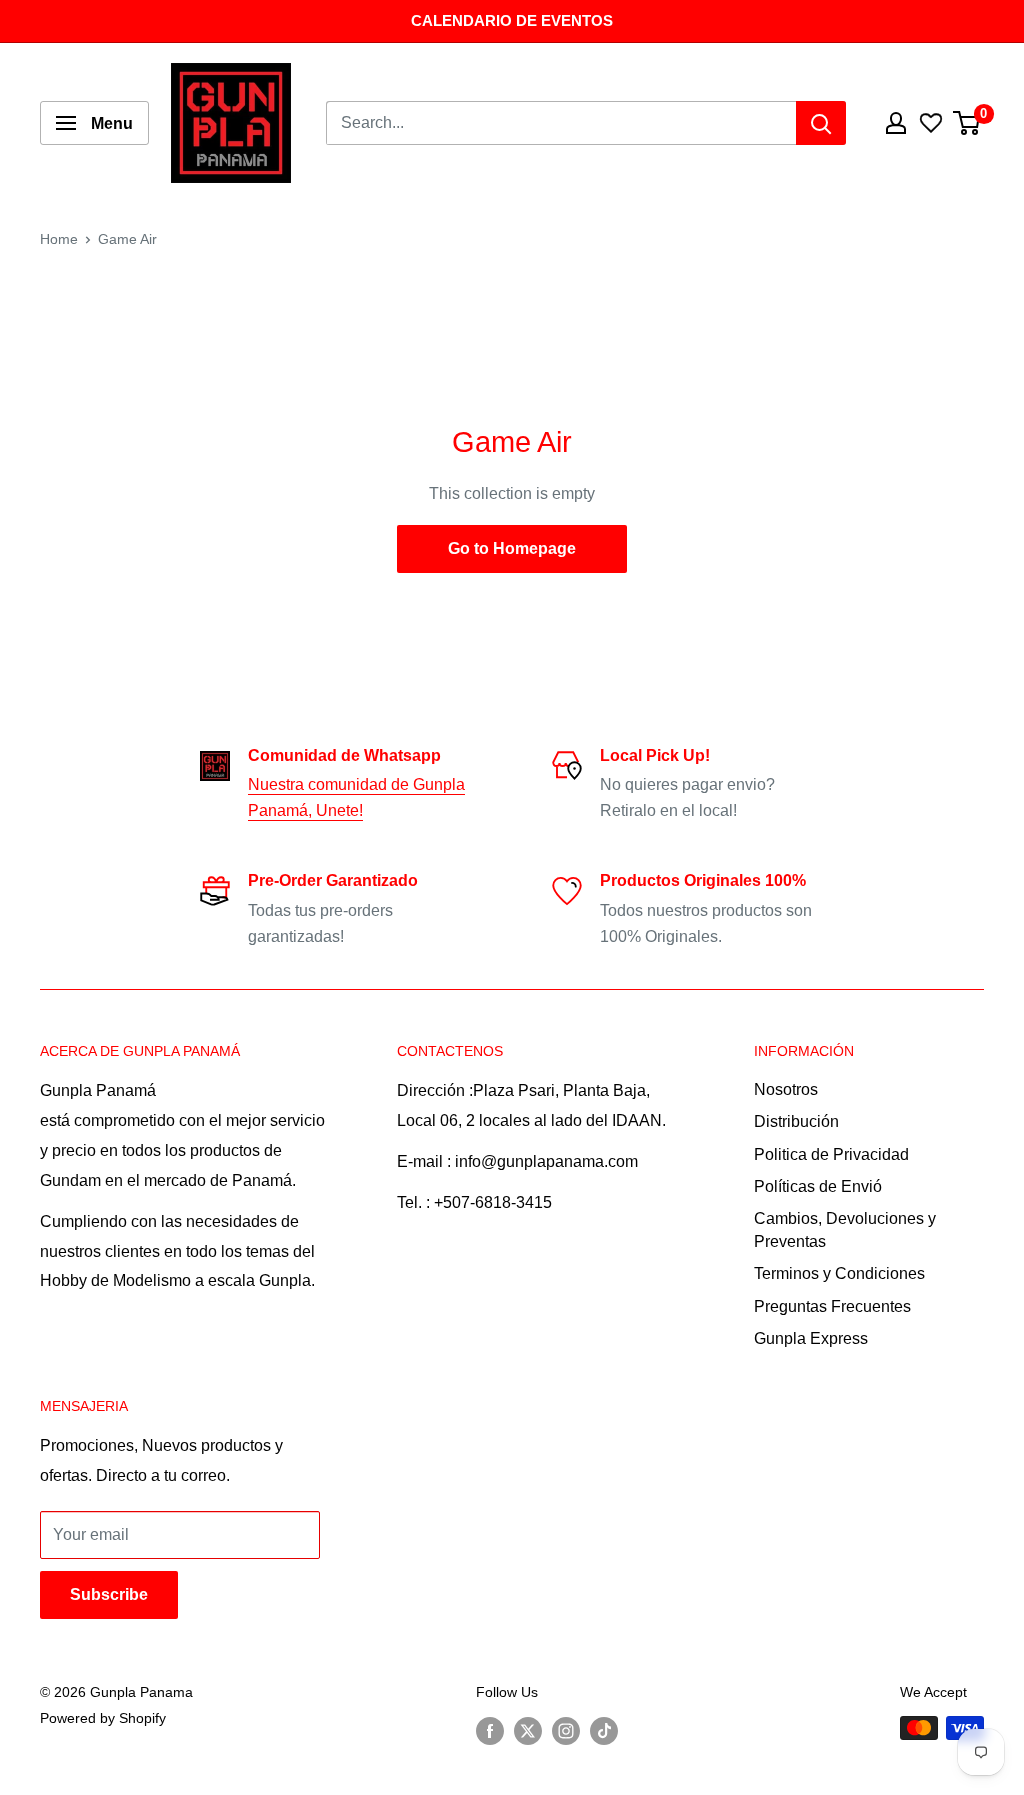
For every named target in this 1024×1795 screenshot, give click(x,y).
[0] (967, 123)
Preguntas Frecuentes (832, 1306)
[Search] (821, 123)
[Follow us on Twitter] (528, 1730)
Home (59, 239)
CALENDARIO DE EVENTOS (512, 20)
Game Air (127, 239)
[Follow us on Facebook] (490, 1730)
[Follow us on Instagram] (566, 1730)
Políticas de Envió (818, 1186)
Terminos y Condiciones (839, 1273)
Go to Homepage (512, 548)
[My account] (896, 123)
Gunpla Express (811, 1338)
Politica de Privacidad (831, 1154)
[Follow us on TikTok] (604, 1730)
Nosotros (786, 1089)
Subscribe (109, 1594)
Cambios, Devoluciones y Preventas (845, 1229)
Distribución (796, 1121)
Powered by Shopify (103, 1718)
